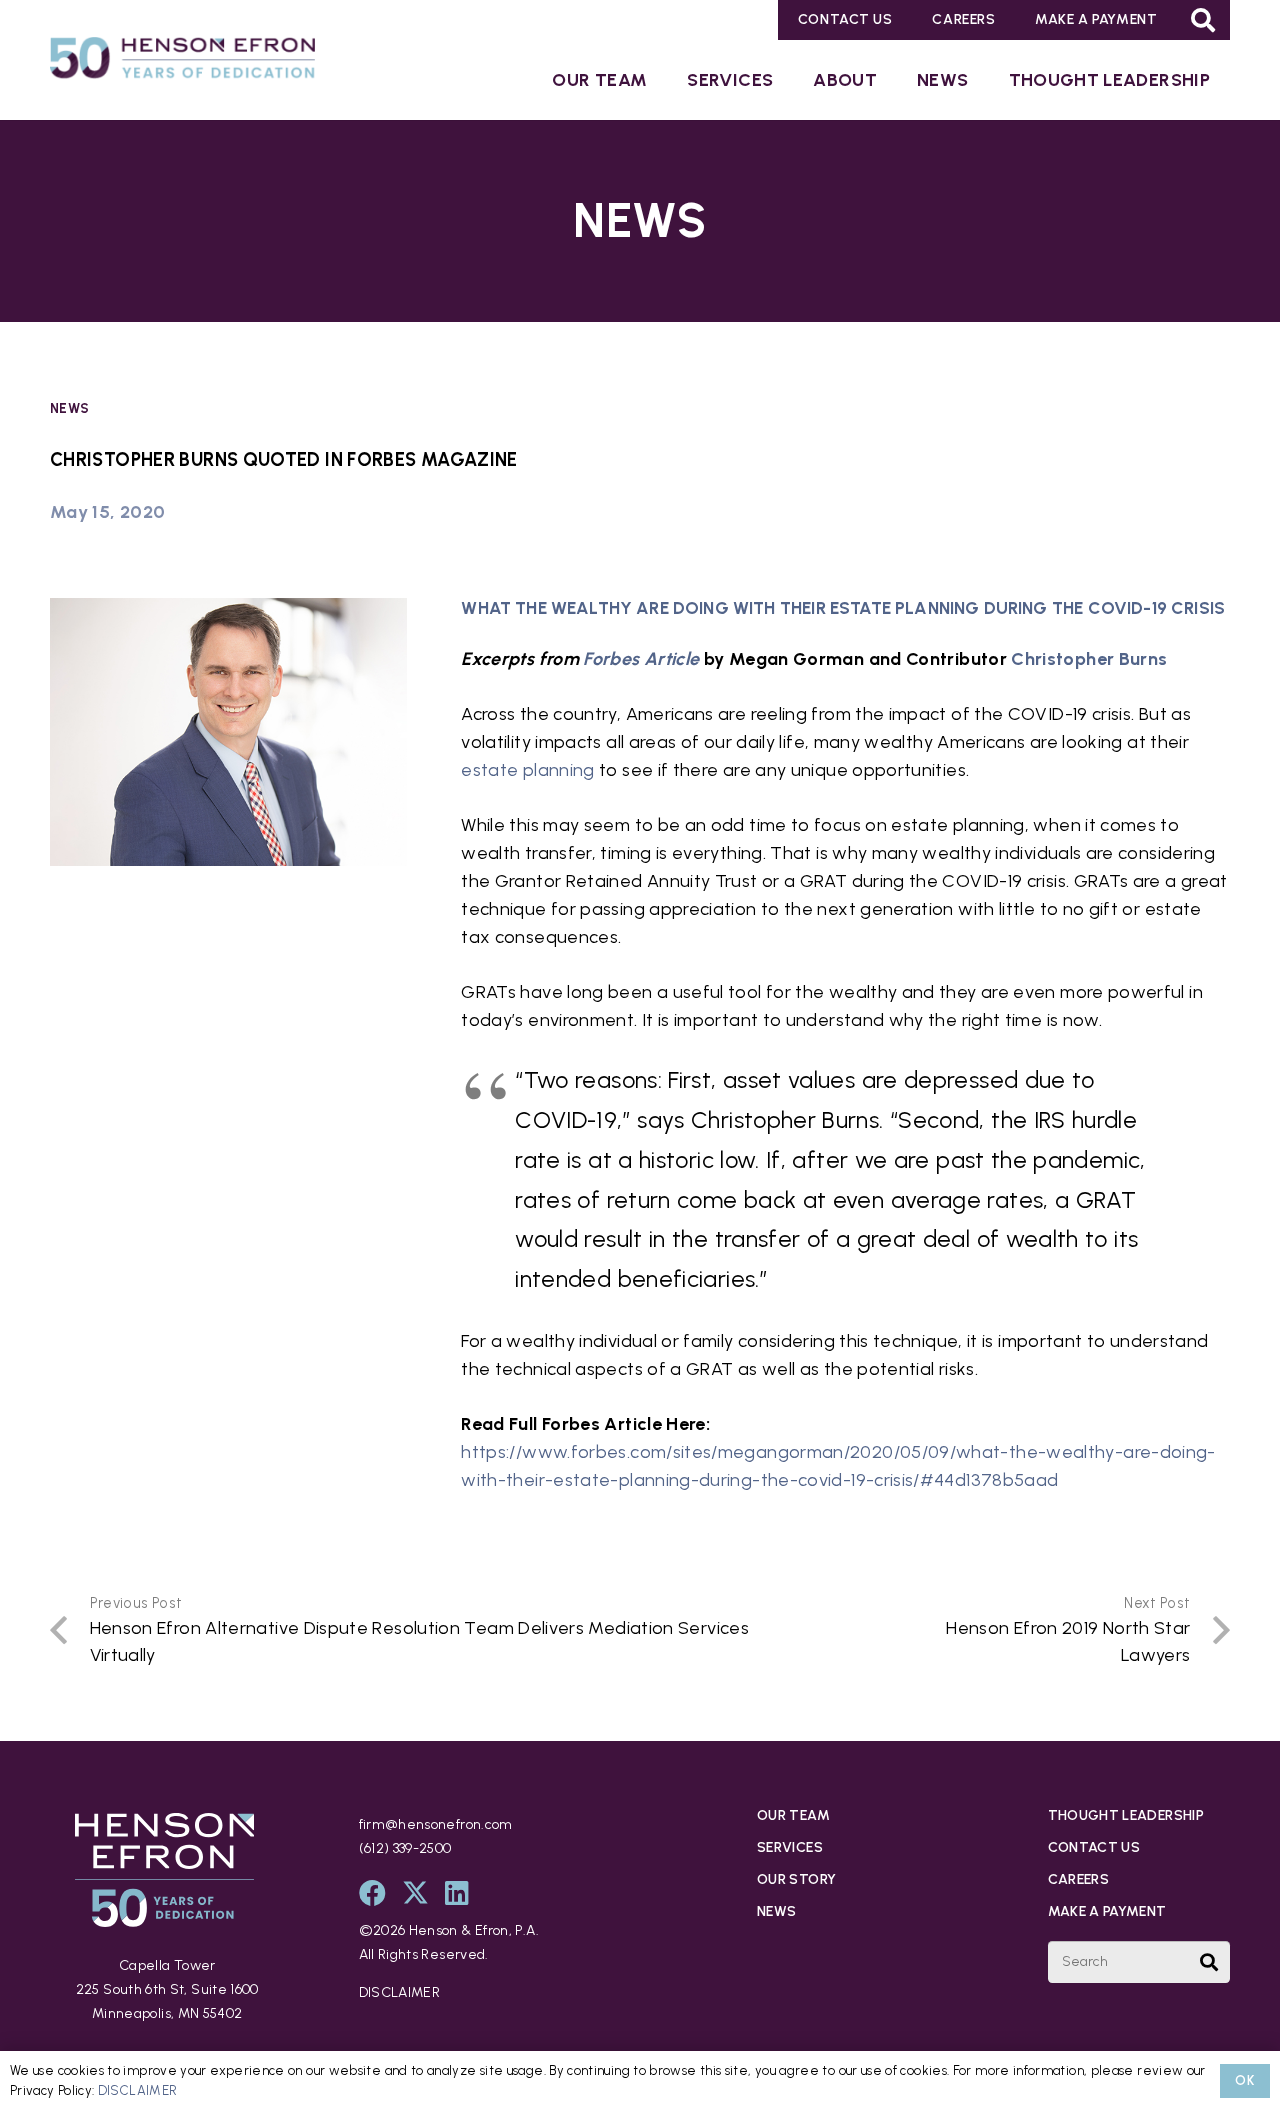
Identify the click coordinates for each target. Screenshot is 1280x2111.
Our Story (796, 1879)
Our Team (793, 1815)
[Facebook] (372, 1892)
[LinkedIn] (457, 1892)
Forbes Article (641, 659)
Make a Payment (1107, 1911)
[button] (1203, 20)
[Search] (1209, 1962)
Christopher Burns (1089, 659)
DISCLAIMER (400, 1992)
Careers (1079, 1879)
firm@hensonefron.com (436, 1824)
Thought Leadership (1126, 1815)
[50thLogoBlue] (182, 62)
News (69, 408)
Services (790, 1847)
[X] (415, 1892)
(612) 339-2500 (405, 1848)
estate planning (527, 770)
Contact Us (1094, 1847)
